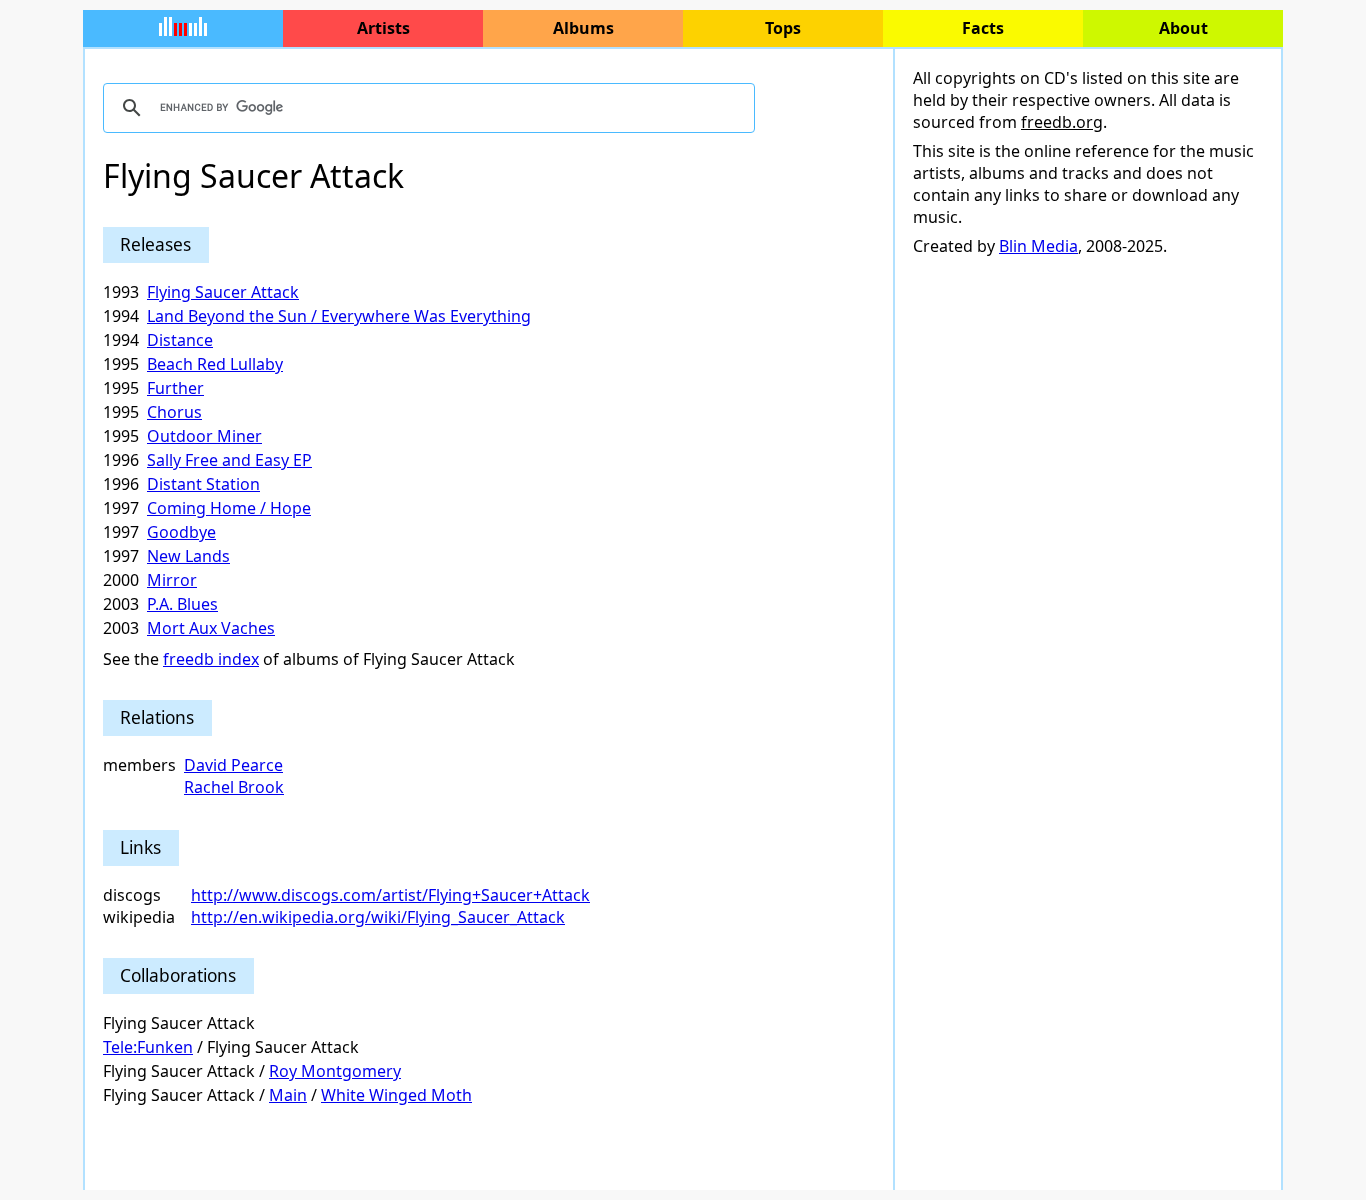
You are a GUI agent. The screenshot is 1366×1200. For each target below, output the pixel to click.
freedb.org (1062, 122)
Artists (383, 28)
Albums (583, 28)
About (1183, 28)
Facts (983, 28)
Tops (783, 28)
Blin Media (1038, 246)
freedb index (211, 659)
